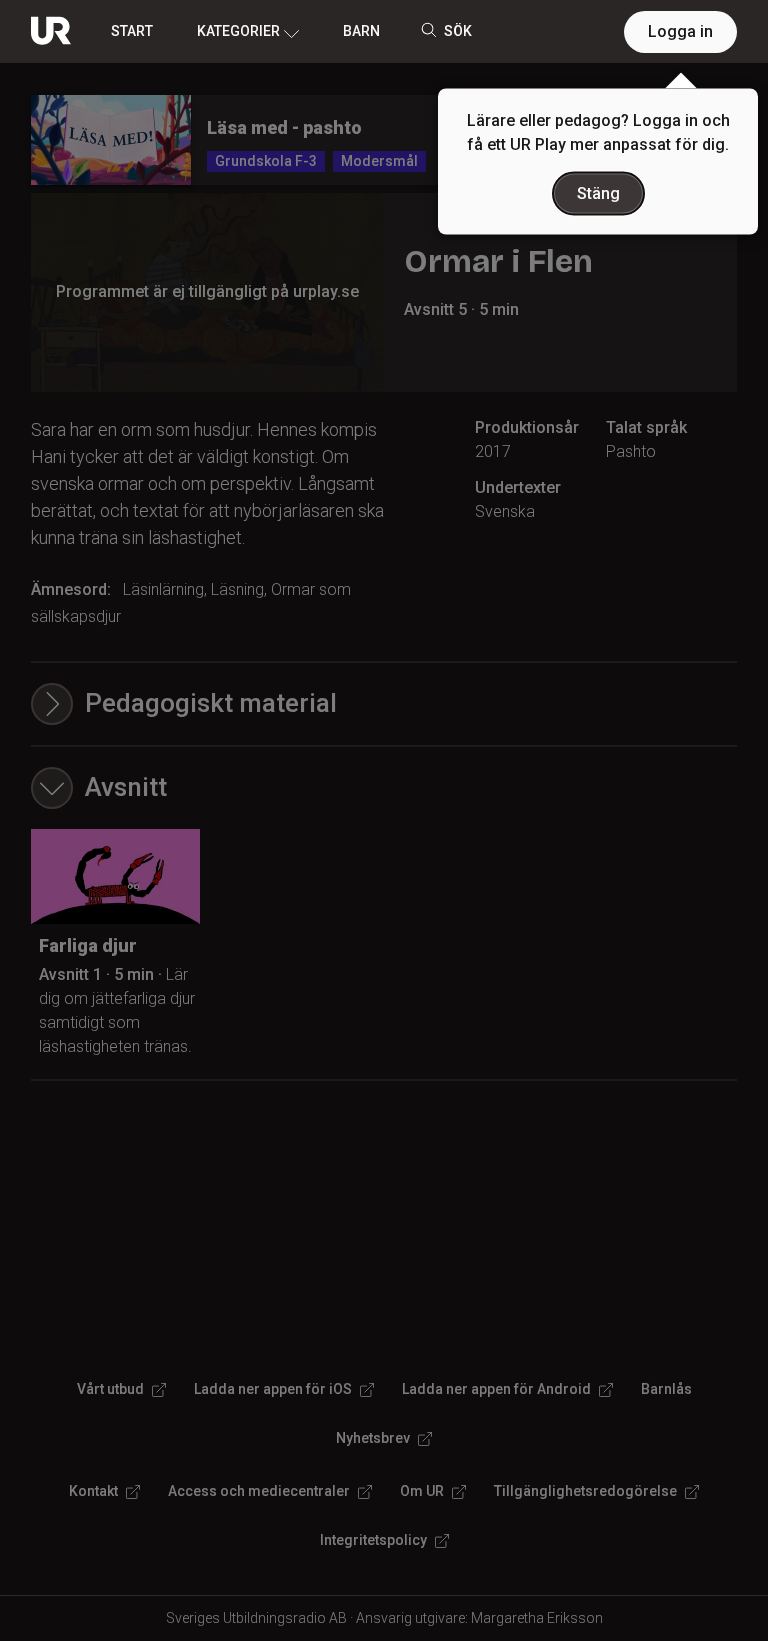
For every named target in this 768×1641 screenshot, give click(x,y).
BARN (361, 31)
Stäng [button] (598, 193)
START (132, 31)
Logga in (680, 31)
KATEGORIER (238, 31)
